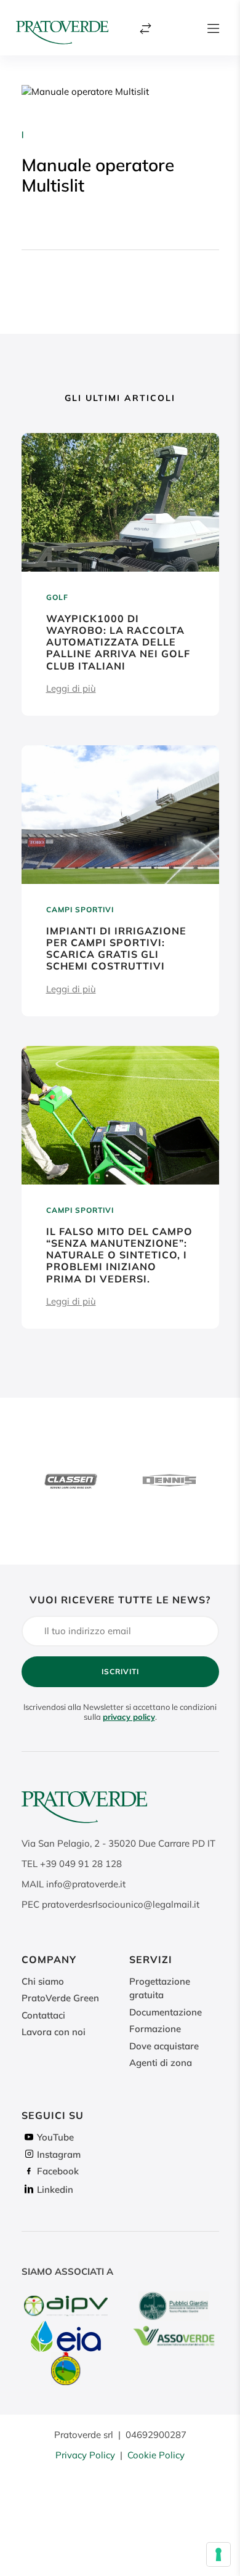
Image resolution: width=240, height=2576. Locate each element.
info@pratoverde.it (86, 1884)
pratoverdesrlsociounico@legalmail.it (121, 1904)
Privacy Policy (85, 2455)
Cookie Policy (156, 2455)
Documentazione (166, 2012)
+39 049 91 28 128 (81, 1864)
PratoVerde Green (60, 1998)
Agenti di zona (161, 2063)
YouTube (55, 2137)
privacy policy (129, 1717)
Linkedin (55, 2189)
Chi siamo (43, 1981)
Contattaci (43, 2015)
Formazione (155, 2029)
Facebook (58, 2171)
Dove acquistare (164, 2046)
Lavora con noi (54, 2032)
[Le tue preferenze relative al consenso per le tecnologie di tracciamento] (218, 2554)
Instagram (59, 2154)
